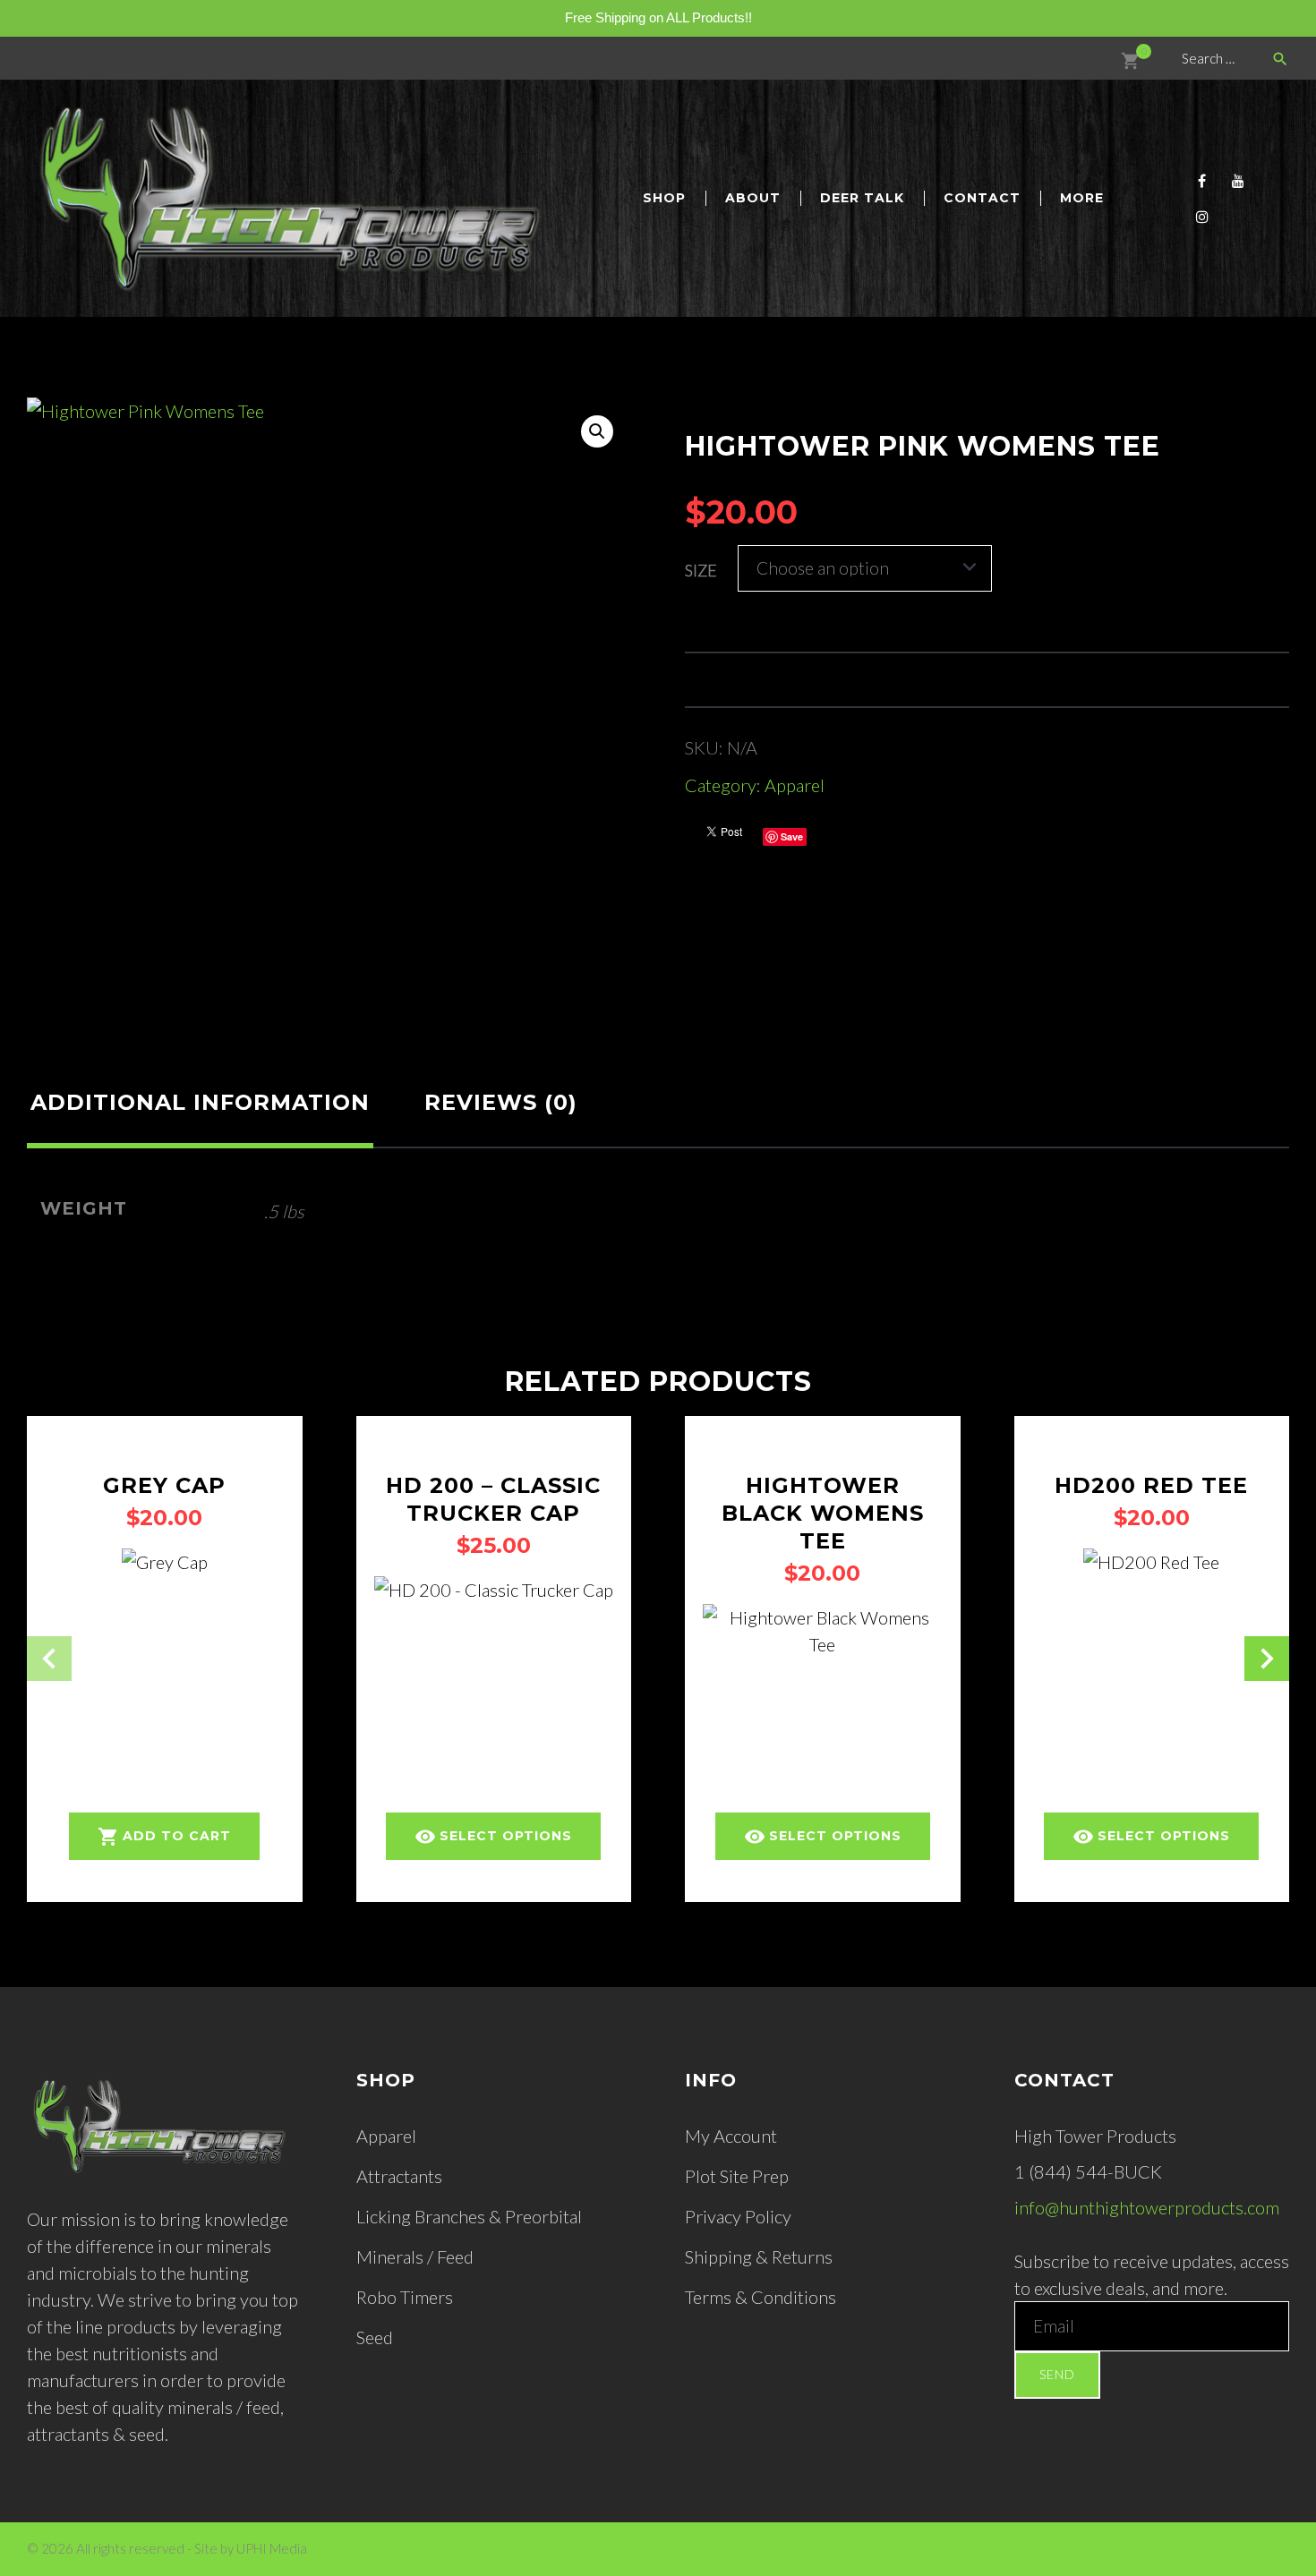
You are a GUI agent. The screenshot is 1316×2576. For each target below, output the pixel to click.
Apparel (795, 785)
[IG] (1202, 217)
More (1082, 198)
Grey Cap (164, 1485)
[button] (597, 431)
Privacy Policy (738, 2216)
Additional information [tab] (200, 1102)
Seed (375, 2337)
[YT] (1238, 181)
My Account (731, 2136)
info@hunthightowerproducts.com (1147, 2207)
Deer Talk (862, 198)
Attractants (399, 2176)
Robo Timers (405, 2297)
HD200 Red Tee (1151, 1485)
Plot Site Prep (737, 2176)
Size (701, 570)
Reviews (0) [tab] (501, 1102)
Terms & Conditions (761, 2297)
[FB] (1202, 181)
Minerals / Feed (415, 2256)
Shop (664, 198)
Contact (982, 198)
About (753, 198)
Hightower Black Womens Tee (823, 1513)
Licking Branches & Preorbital (469, 2216)
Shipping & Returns (759, 2256)
